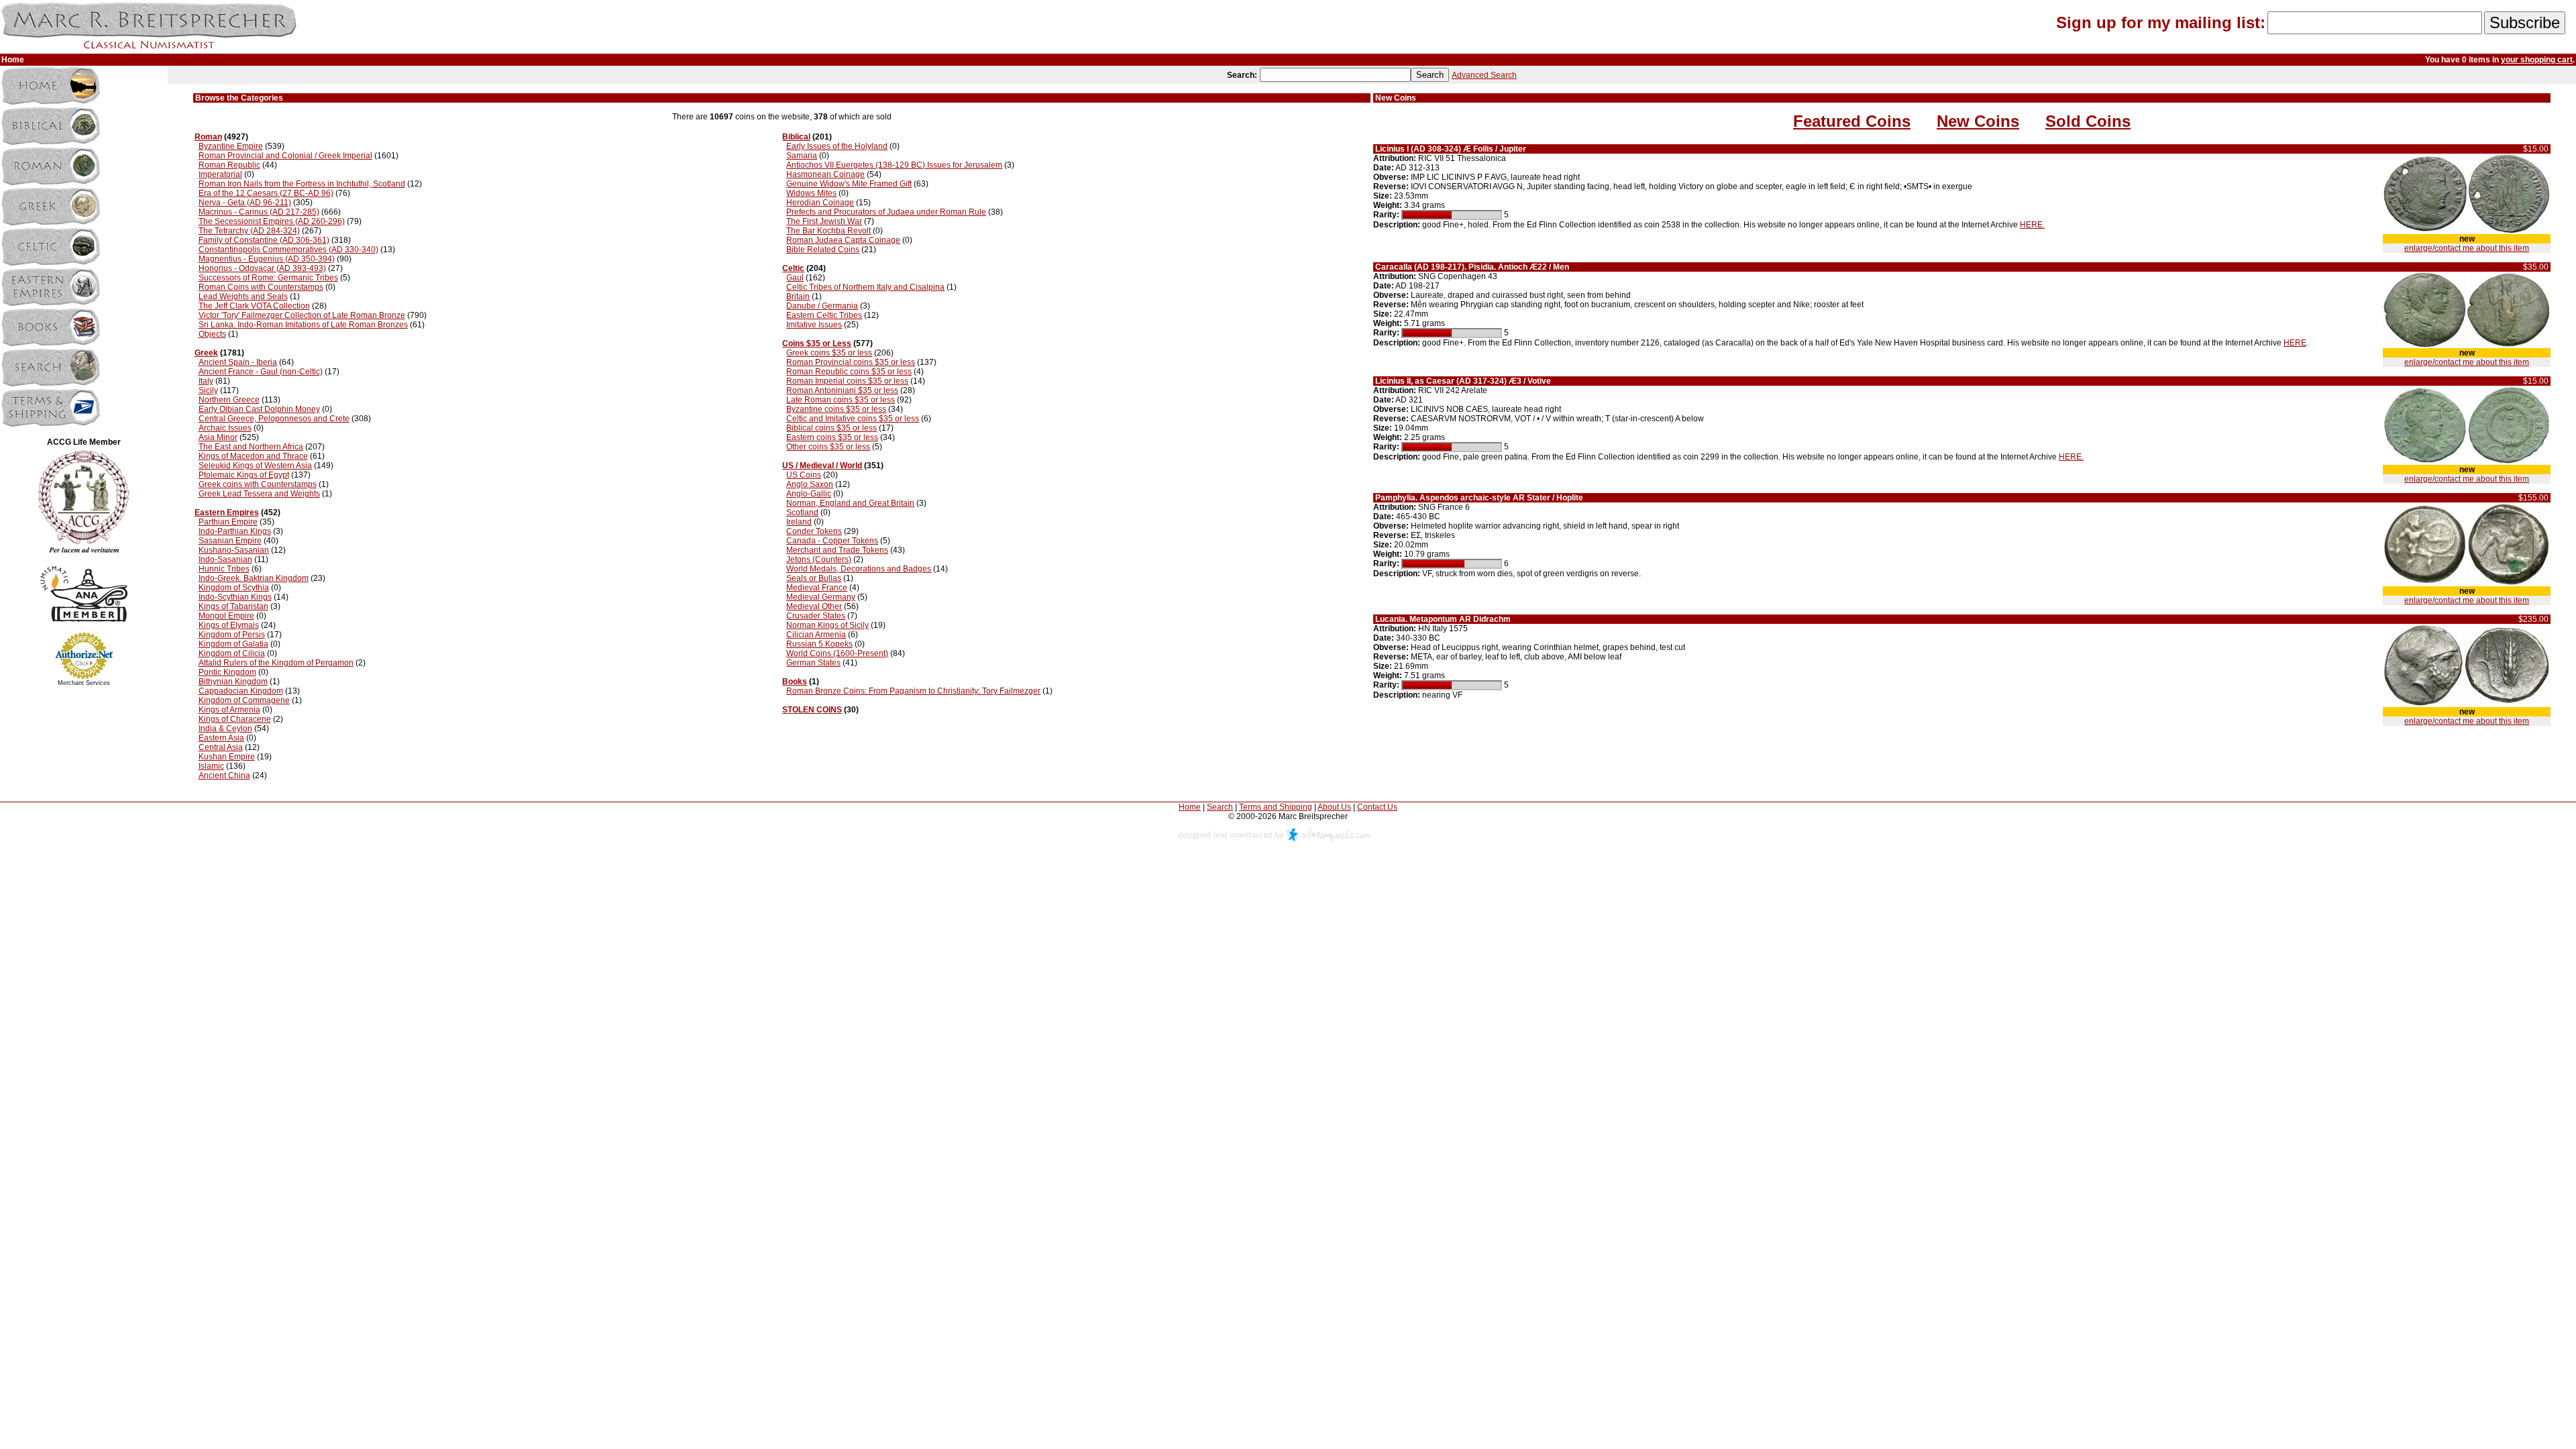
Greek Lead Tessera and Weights (259, 494)
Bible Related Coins (823, 250)
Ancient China (224, 775)
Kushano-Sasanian (234, 550)
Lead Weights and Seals (243, 297)
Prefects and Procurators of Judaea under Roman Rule (886, 212)
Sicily (208, 390)
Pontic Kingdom (227, 672)
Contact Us (1377, 807)
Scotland (802, 513)
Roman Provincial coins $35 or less (851, 362)
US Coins (804, 475)
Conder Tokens (814, 531)
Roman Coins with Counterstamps (261, 287)
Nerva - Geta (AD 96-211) (245, 203)
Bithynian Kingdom (233, 682)
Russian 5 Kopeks (819, 644)
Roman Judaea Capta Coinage (843, 240)
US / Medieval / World (822, 466)
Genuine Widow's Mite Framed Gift (849, 184)
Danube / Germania (822, 306)
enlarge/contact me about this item (2467, 248)
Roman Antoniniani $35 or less (842, 390)
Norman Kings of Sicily (827, 625)
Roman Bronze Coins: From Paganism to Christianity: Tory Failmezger (913, 691)
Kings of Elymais (229, 625)
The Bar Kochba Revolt (828, 231)
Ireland (799, 522)
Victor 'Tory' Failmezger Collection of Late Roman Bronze (302, 315)
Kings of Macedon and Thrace (253, 456)
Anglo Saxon (810, 484)
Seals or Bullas (814, 578)
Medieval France (817, 588)
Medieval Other (814, 606)
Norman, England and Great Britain (850, 503)
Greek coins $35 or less (829, 353)
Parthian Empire (228, 522)
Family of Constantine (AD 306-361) (264, 240)
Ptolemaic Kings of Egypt (244, 475)
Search (1220, 807)
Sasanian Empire (230, 541)
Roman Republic (229, 165)
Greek (206, 353)
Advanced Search (1484, 75)
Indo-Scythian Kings (235, 597)
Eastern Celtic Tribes (824, 315)
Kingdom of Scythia (234, 588)
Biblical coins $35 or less (831, 428)
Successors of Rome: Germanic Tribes (268, 278)
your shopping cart (2537, 60)
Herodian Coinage (820, 203)
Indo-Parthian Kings (235, 531)
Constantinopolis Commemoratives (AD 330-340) (288, 250)
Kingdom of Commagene (244, 700)
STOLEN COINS (812, 710)
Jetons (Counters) (819, 559)
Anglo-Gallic (809, 494)
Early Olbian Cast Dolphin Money (259, 409)
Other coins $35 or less (828, 447)
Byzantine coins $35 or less (836, 409)
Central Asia (221, 747)
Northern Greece (229, 400)
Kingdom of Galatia (233, 644)
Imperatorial (220, 174)
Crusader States (816, 616)
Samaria (802, 156)
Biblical (796, 137)
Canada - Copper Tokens (832, 541)
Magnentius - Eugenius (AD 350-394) (267, 259)
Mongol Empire (226, 616)
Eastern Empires (227, 513)
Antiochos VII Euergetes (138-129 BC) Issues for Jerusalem (894, 165)
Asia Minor (218, 437)
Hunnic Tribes (224, 569)
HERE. (2032, 225)
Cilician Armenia (816, 635)
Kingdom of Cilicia (232, 653)
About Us (1334, 807)
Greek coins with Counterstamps (258, 484)
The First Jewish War (824, 221)
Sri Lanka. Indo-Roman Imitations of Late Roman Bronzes (303, 325)
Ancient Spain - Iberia (238, 362)
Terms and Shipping (1276, 807)
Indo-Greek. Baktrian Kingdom (254, 578)
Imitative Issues (814, 325)
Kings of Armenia (229, 710)
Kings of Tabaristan (233, 606)
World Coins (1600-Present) (837, 653)
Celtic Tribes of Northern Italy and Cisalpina (865, 287)
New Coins (1978, 121)
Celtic (793, 268)
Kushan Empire (227, 757)
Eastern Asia (221, 738)
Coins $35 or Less (817, 343)
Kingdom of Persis (232, 635)
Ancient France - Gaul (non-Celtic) (261, 372)
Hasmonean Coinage (825, 174)
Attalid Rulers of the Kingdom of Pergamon (276, 663)
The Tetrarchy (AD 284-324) (249, 231)
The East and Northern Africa (251, 447)
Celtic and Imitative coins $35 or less (853, 419)
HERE (2295, 343)
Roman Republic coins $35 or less (849, 372)
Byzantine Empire (231, 146)
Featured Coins (1852, 121)
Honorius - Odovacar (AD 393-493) (262, 268)
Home (1190, 807)
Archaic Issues (225, 428)
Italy (206, 381)
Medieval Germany (821, 597)
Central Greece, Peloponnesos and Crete (274, 419)
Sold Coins (2088, 121)
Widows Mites (811, 193)
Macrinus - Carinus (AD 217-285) (259, 212)
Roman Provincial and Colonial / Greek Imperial (285, 156)
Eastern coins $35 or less (832, 437)
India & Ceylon (225, 729)
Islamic (211, 766)
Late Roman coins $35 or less (841, 400)
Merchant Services (84, 683)
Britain (798, 297)
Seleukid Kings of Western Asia (255, 466)
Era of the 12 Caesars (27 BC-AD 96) (266, 193)
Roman (208, 137)
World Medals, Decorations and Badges (859, 569)
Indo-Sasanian (225, 559)
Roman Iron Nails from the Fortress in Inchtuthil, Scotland (302, 184)
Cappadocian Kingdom (241, 691)
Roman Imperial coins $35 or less (847, 381)
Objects (212, 334)
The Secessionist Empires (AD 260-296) (272, 221)
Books (795, 682)
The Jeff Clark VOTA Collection (254, 306)
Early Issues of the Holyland (837, 146)
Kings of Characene (235, 719)
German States (813, 663)
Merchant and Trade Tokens (837, 550)
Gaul (795, 278)
